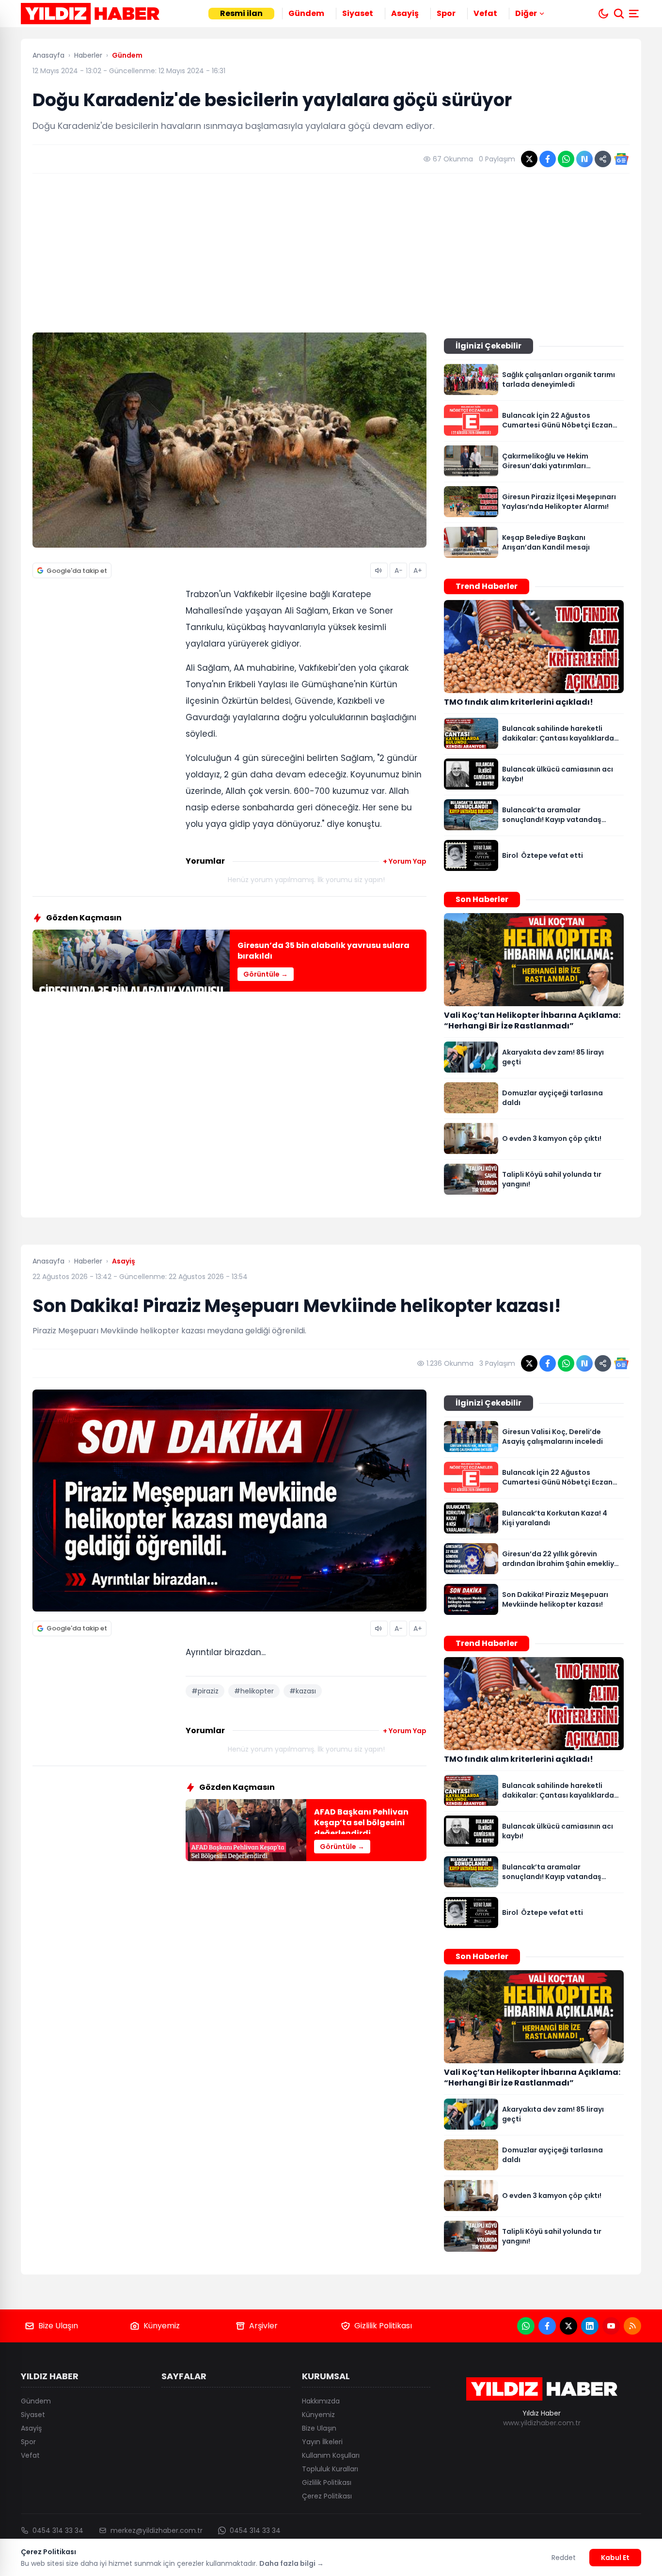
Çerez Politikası (327, 2496)
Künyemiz (162, 2326)
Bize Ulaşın (58, 2326)
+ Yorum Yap (405, 861)
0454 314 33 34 (58, 2530)
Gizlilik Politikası (383, 2326)
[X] (568, 2326)
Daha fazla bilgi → (292, 2563)
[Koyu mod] (603, 14)
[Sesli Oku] (379, 570)
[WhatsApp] (526, 2326)
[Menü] (635, 14)
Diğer (526, 13)
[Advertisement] (331, 253)
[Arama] (619, 14)
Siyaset (358, 13)
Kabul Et (615, 2558)
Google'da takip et (77, 571)
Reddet (564, 2558)
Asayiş (405, 13)
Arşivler (263, 2326)
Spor (446, 13)
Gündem (306, 13)
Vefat (485, 13)
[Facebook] (547, 2326)
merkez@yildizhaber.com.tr (157, 2530)
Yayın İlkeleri (322, 2442)
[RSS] (632, 2326)
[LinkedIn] (590, 2326)
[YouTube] (611, 2326)
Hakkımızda (321, 2401)
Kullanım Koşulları (331, 2455)
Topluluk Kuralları (330, 2469)
